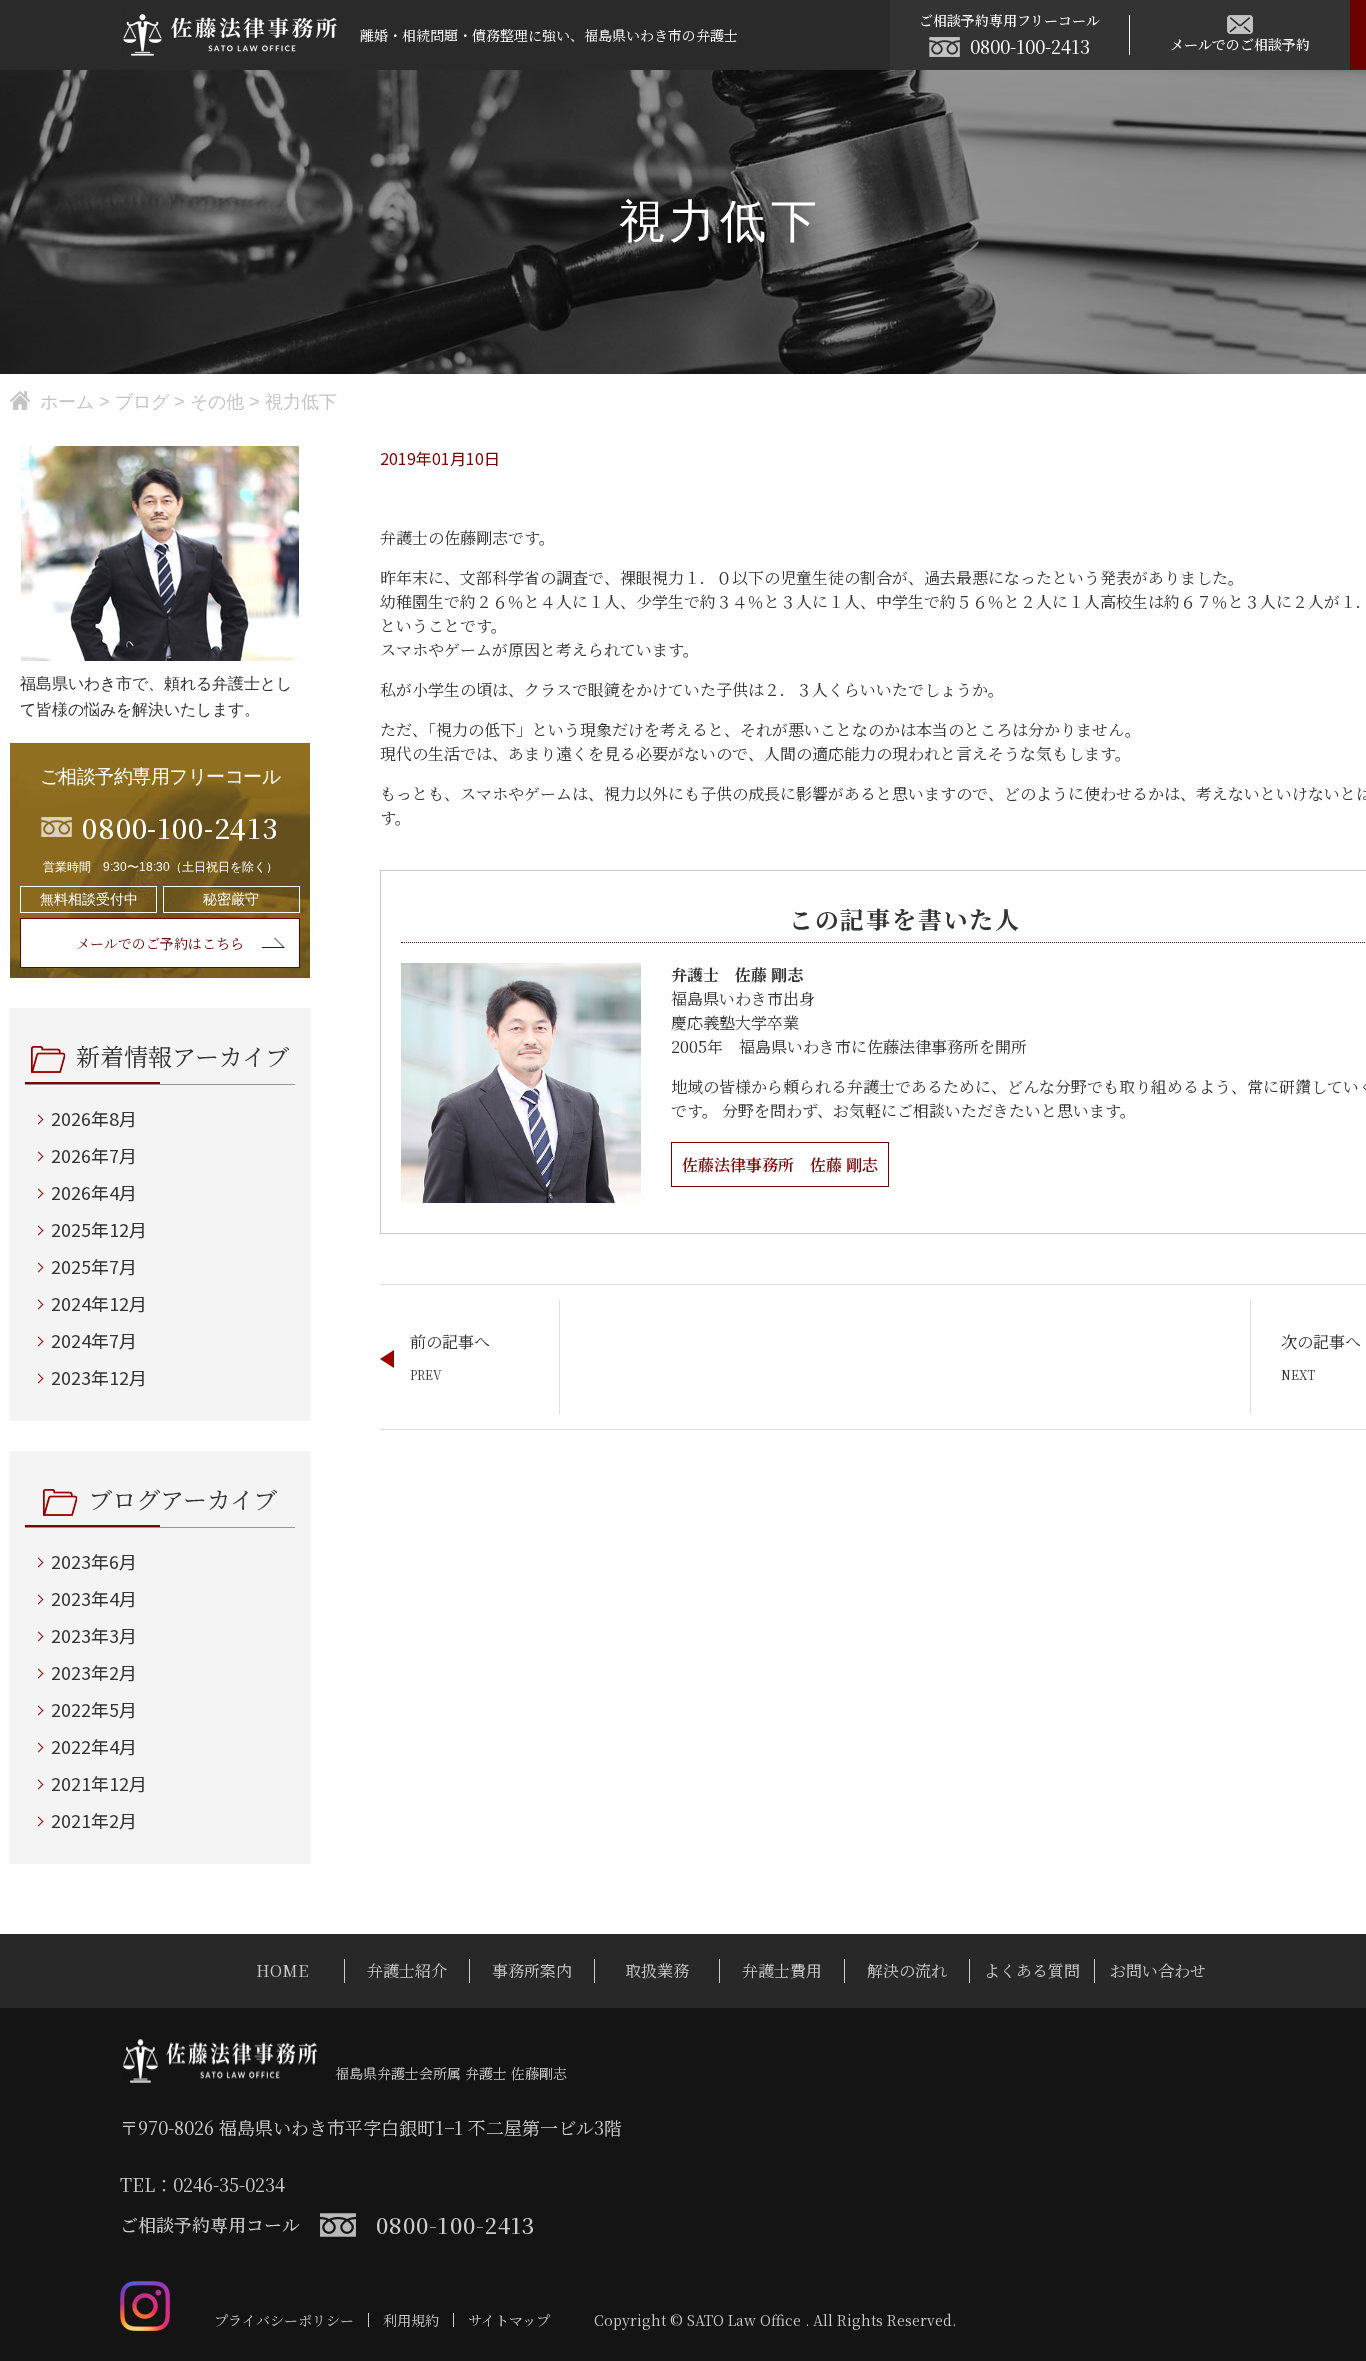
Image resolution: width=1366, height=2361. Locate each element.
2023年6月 (94, 1561)
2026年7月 (94, 1155)
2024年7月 (94, 1340)
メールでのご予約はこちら (160, 943)
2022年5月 (94, 1709)
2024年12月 (99, 1303)
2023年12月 (99, 1377)
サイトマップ (509, 2320)
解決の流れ (907, 1970)
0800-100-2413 (1030, 46)
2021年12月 (99, 1783)
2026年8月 (94, 1118)
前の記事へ (450, 1341)
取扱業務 (657, 1970)
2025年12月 (99, 1229)
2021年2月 (94, 1820)
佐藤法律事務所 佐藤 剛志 (780, 1164)
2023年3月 (94, 1635)
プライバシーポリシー (284, 2320)
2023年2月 (94, 1672)
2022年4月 (94, 1746)
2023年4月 (94, 1598)
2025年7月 (94, 1266)
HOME (282, 1970)
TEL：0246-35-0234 (202, 2184)
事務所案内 (532, 1970)
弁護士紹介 (407, 1970)
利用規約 (411, 2320)
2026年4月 (94, 1192)
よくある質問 (1032, 1970)
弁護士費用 (782, 1970)
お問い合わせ (1158, 1970)
